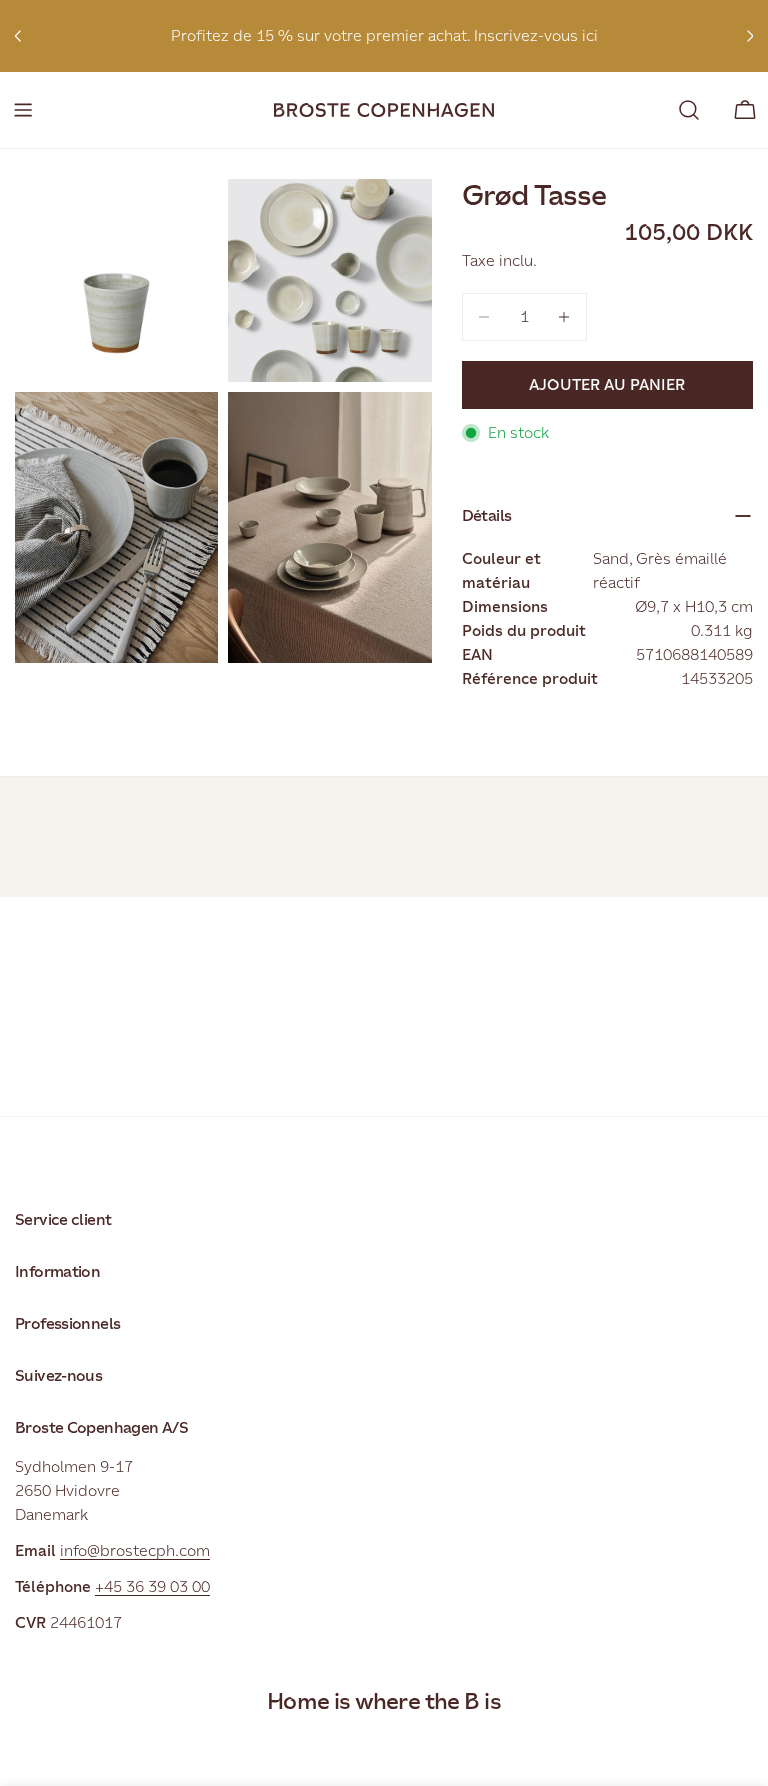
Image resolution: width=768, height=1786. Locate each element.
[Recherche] (689, 110)
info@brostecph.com (135, 1550)
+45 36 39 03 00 (152, 1586)
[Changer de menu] (23, 110)
